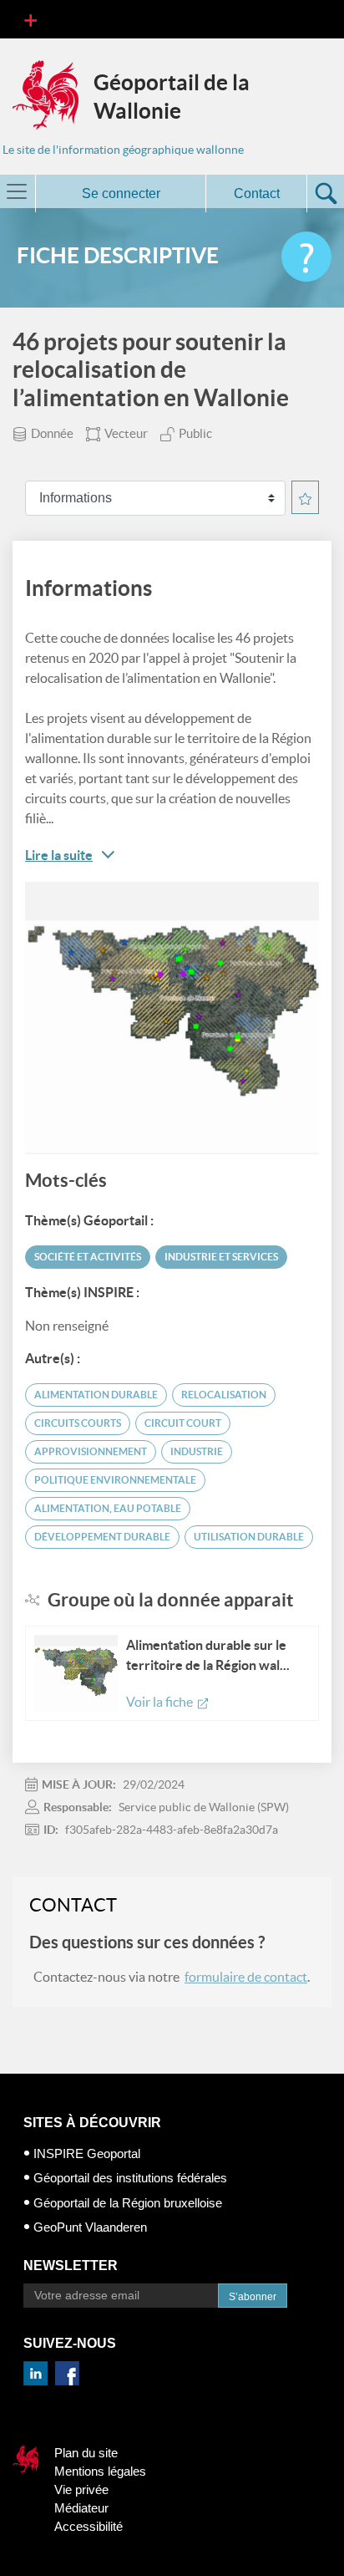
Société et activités (88, 1257)
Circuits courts (78, 1423)
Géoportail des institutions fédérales (130, 2178)
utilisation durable (249, 1537)
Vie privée (81, 2489)
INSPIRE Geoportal (87, 2153)
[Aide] (306, 257)
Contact (257, 193)
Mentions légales (100, 2471)
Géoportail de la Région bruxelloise (128, 2203)
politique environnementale (115, 1480)
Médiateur (81, 2508)
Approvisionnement (91, 1451)
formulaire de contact (246, 1977)
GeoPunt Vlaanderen (90, 2227)
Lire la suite (59, 855)
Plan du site (86, 2453)
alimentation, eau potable (108, 1508)
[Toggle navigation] (30, 19)
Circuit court (183, 1423)
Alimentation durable (96, 1395)
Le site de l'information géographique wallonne (123, 150)
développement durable (102, 1537)
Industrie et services (221, 1257)
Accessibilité (89, 2526)
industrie (197, 1451)
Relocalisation (224, 1395)
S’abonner (253, 2297)
